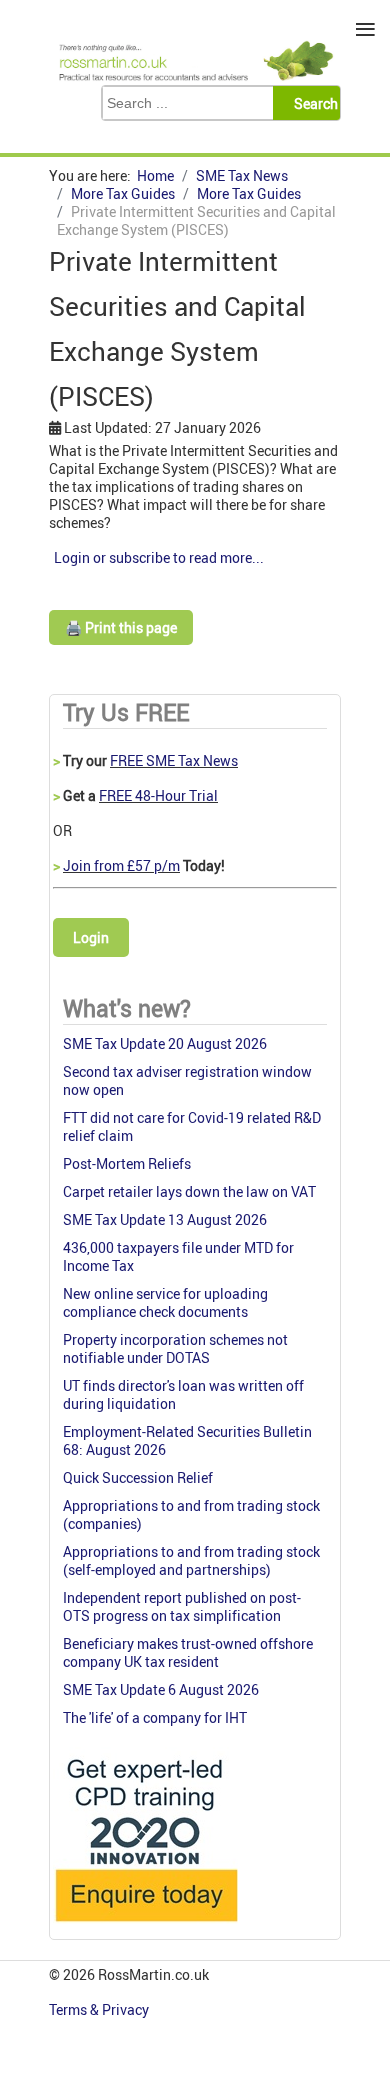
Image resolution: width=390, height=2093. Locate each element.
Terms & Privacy (100, 2009)
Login (91, 937)
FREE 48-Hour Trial (158, 795)
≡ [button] (365, 29)
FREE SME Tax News (174, 760)
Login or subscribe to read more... (159, 557)
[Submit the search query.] (312, 103)
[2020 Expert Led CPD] (145, 1926)
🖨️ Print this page (121, 627)
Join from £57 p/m (121, 865)
